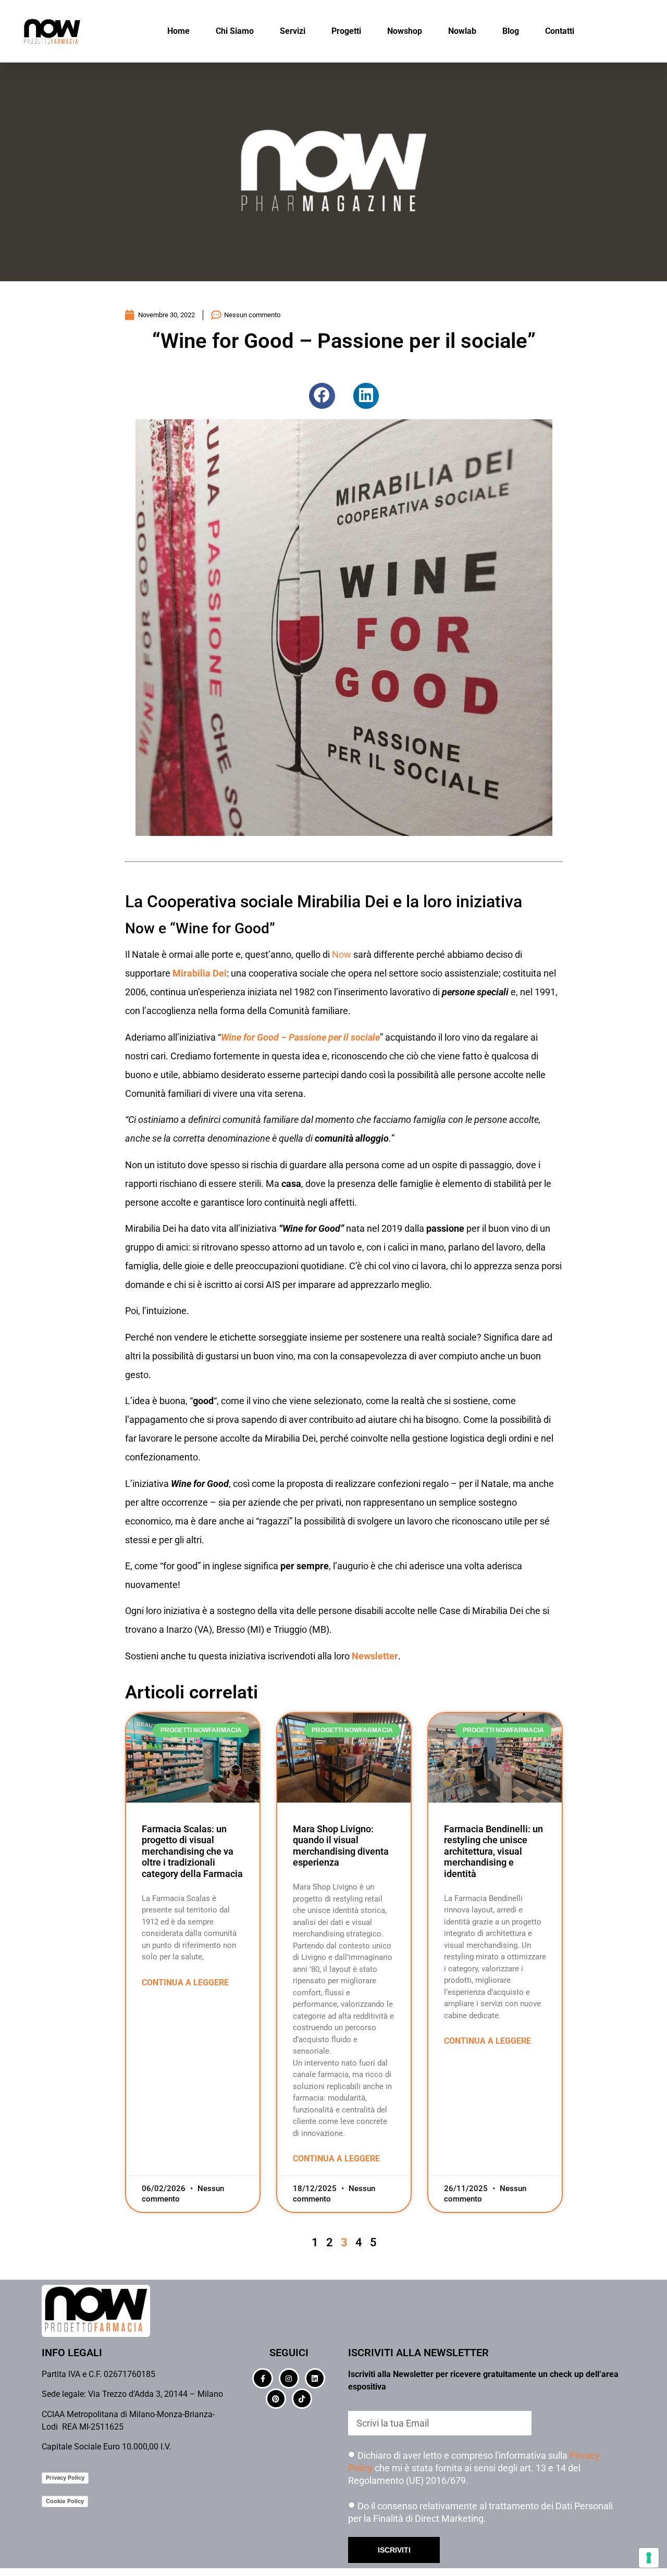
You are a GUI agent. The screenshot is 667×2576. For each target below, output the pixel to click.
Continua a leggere (185, 1983)
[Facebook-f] (262, 2378)
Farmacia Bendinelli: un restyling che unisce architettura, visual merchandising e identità (493, 1851)
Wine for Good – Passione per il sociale (300, 1037)
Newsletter (375, 1656)
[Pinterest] (276, 2399)
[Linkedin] (315, 2378)
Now (343, 954)
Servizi (293, 31)
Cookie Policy (65, 2501)
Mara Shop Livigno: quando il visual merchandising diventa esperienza (341, 1846)
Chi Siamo (235, 31)
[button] (322, 396)
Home (178, 31)
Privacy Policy (65, 2478)
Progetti (346, 31)
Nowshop (405, 31)
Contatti (560, 31)
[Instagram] (289, 2378)
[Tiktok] (302, 2399)
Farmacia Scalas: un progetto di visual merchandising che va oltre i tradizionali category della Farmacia (192, 1851)
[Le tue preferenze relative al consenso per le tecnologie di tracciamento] (649, 2558)
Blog (511, 31)
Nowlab (462, 31)
